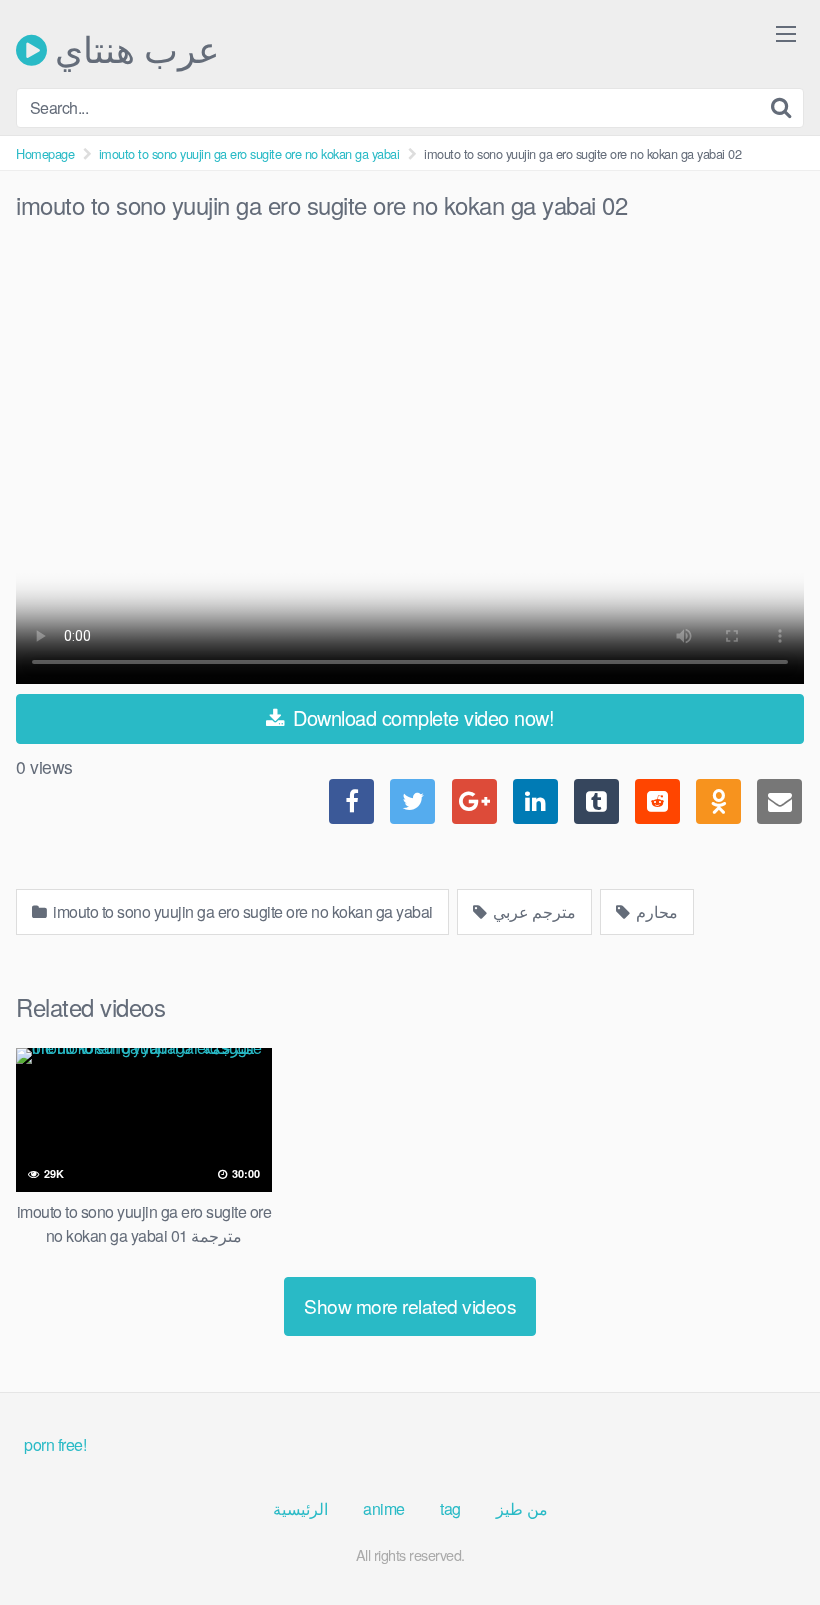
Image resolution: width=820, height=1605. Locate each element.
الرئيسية (300, 1508)
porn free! (55, 1444)
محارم (656, 911)
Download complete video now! (421, 717)
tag (450, 1508)
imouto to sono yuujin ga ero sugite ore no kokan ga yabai (249, 153)
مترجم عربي (532, 911)
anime (384, 1508)
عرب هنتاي (133, 50)
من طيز (522, 1508)
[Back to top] (765, 1541)
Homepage (45, 153)
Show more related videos (410, 1305)
